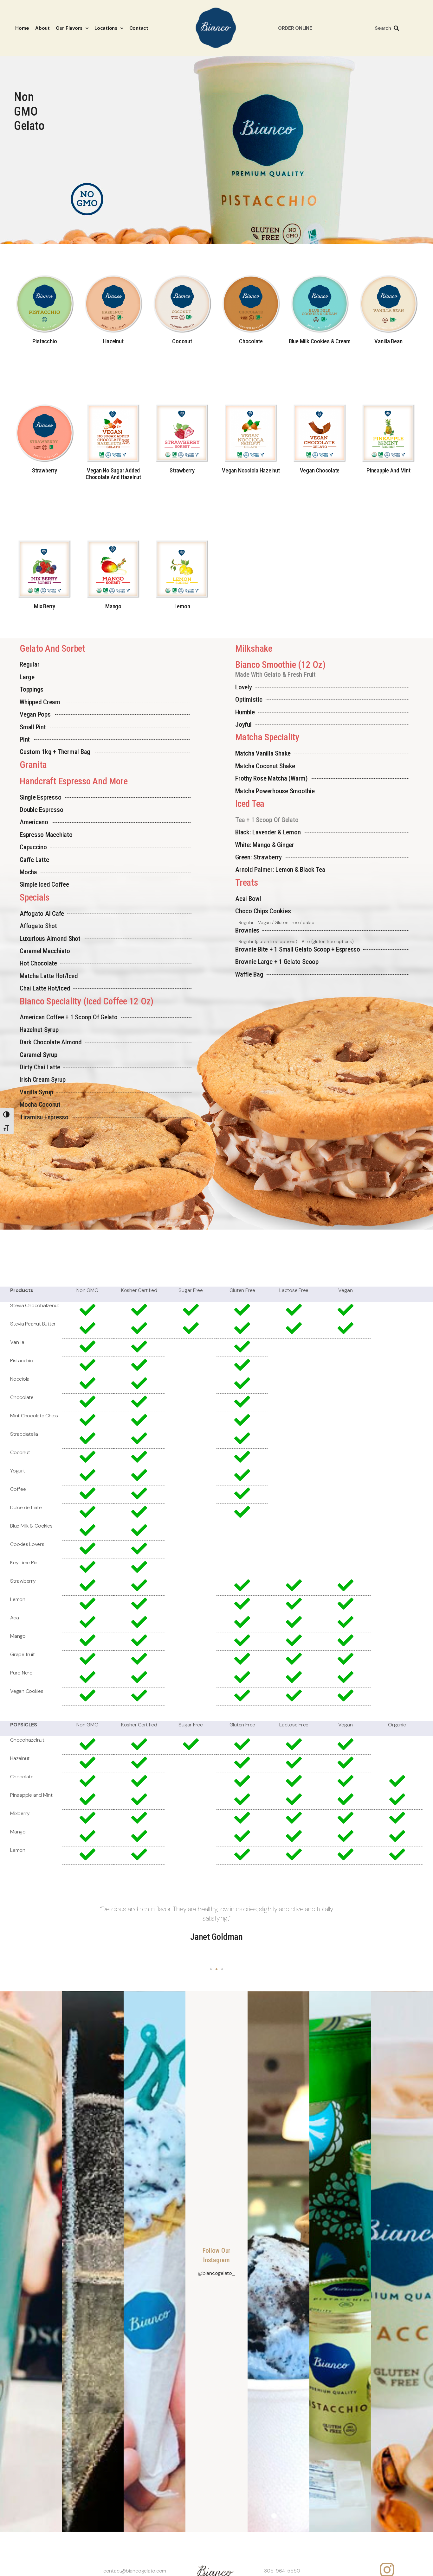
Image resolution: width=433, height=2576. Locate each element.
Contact (139, 28)
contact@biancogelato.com (135, 2571)
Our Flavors (69, 28)
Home (22, 28)
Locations (106, 28)
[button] (211, 1969)
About (42, 28)
